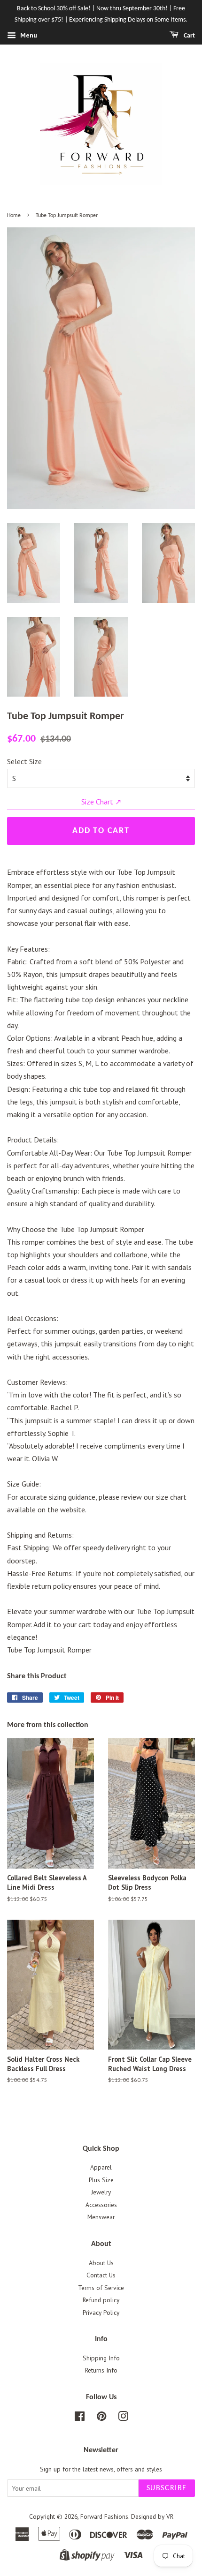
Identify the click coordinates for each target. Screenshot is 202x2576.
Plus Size (101, 2180)
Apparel (101, 2167)
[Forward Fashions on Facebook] (80, 2418)
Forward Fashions (104, 2516)
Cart (189, 36)
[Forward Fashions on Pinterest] (101, 2418)
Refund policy (101, 2300)
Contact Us (101, 2275)
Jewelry (101, 2192)
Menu (28, 35)
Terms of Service (101, 2288)
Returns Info (101, 2370)
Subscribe (167, 2488)
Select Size (24, 761)
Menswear (101, 2217)
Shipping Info (101, 2358)
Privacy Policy (101, 2313)
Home (14, 216)
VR (170, 2516)
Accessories (101, 2205)
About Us (101, 2263)
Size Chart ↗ (101, 802)
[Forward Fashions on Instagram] (123, 2418)
